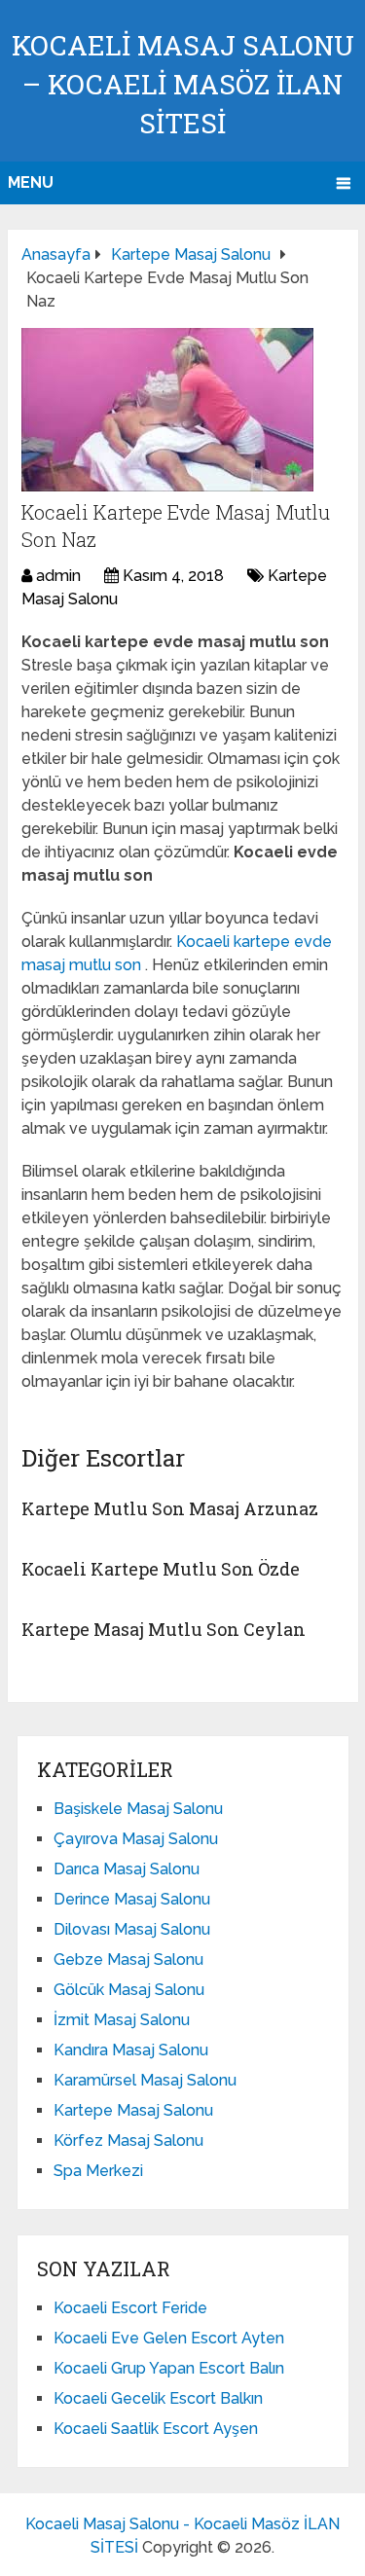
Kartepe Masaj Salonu (133, 2110)
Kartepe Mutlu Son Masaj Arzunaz (170, 1508)
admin (58, 576)
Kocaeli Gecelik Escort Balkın (158, 2398)
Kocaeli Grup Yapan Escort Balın (169, 2368)
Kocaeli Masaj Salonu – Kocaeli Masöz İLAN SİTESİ (183, 84)
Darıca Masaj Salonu (127, 1869)
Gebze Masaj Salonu (128, 1959)
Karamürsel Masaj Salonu (145, 2080)
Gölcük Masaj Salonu (129, 1990)
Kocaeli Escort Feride (130, 2308)
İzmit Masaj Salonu (122, 2020)
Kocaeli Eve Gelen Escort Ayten (169, 2338)
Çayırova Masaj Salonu (136, 1839)
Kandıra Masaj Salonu (131, 2050)
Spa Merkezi (98, 2171)
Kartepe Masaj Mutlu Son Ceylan (164, 1629)
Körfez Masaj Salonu (128, 2141)
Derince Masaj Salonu (132, 1899)
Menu (31, 182)
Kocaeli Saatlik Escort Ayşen (156, 2429)
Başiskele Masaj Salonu (138, 1809)
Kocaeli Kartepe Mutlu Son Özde (161, 1569)
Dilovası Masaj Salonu (132, 1929)
